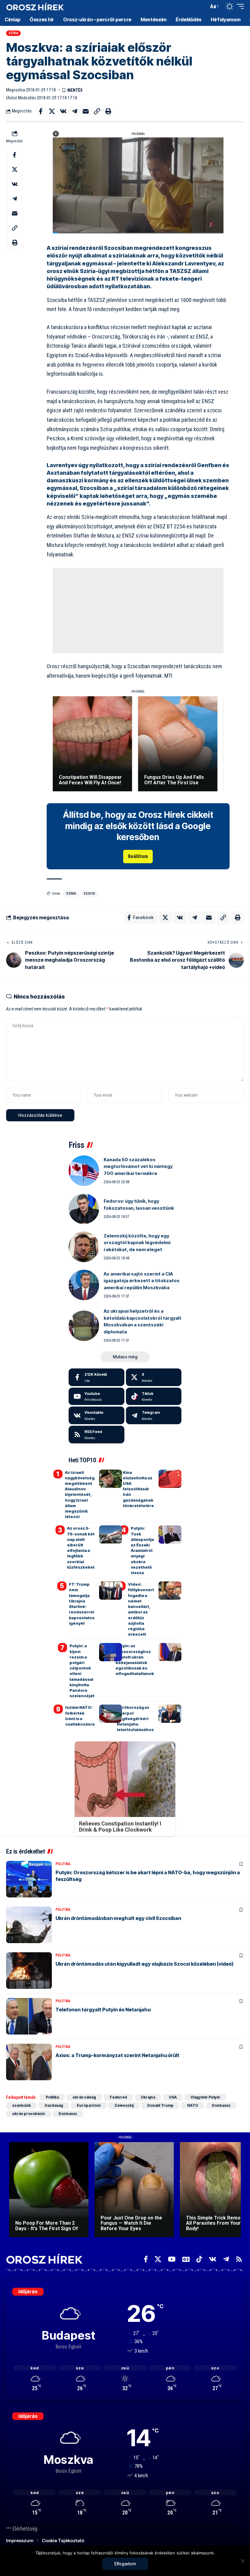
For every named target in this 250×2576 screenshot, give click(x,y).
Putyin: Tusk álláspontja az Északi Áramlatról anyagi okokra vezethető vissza (142, 1550)
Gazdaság (54, 2105)
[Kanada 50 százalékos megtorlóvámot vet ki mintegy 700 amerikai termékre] (84, 1171)
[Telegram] (154, 1415)
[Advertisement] (138, 611)
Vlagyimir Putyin (205, 2097)
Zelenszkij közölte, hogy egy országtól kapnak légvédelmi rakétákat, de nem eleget (137, 1243)
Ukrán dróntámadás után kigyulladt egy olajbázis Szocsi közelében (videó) (145, 1964)
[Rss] (239, 2259)
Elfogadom (125, 2564)
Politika (63, 1864)
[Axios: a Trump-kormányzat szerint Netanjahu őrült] (29, 2062)
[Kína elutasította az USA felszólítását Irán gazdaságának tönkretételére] (170, 1479)
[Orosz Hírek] (35, 7)
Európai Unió (89, 2105)
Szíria (14, 33)
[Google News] (186, 2259)
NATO (193, 2105)
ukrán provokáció (29, 2114)
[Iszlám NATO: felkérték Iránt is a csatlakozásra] (111, 1714)
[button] (202, 6)
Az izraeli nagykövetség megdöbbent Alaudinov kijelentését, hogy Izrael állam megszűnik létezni (80, 1495)
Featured (118, 2097)
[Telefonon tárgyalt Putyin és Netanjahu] (29, 2016)
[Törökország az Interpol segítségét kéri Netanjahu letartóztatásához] (170, 1714)
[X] (154, 1377)
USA (173, 2097)
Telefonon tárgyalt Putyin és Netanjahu (103, 2010)
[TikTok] (199, 2259)
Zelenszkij (124, 2105)
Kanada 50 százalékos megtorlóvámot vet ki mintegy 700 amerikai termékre (138, 1166)
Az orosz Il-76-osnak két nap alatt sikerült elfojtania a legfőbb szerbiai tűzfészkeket (81, 1547)
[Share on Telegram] (74, 111)
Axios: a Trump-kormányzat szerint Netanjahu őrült (117, 2055)
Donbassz (221, 2105)
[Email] (86, 111)
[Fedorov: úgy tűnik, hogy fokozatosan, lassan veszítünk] (84, 1209)
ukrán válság (84, 2097)
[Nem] (242, 2561)
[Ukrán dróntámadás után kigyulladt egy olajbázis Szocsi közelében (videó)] (29, 1971)
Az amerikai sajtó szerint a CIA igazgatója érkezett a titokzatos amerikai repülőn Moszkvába (142, 1281)
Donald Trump (160, 2105)
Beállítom (138, 856)
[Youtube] (96, 1396)
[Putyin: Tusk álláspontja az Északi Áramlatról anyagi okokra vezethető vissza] (170, 1535)
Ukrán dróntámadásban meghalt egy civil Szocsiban (118, 1918)
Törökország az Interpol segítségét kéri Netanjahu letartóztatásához (135, 1718)
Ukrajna (148, 2097)
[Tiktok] (154, 1396)
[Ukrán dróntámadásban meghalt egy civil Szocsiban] (29, 1925)
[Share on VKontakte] (63, 111)
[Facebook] (96, 1377)
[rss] (96, 1435)
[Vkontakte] (96, 1415)
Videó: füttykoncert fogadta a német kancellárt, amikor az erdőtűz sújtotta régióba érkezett (141, 1609)
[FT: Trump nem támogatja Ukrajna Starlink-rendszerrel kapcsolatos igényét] (111, 1591)
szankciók (21, 2105)
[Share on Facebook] (41, 111)
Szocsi (89, 894)
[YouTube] (172, 2259)
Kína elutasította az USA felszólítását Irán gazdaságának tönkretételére (138, 1489)
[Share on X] (52, 111)
